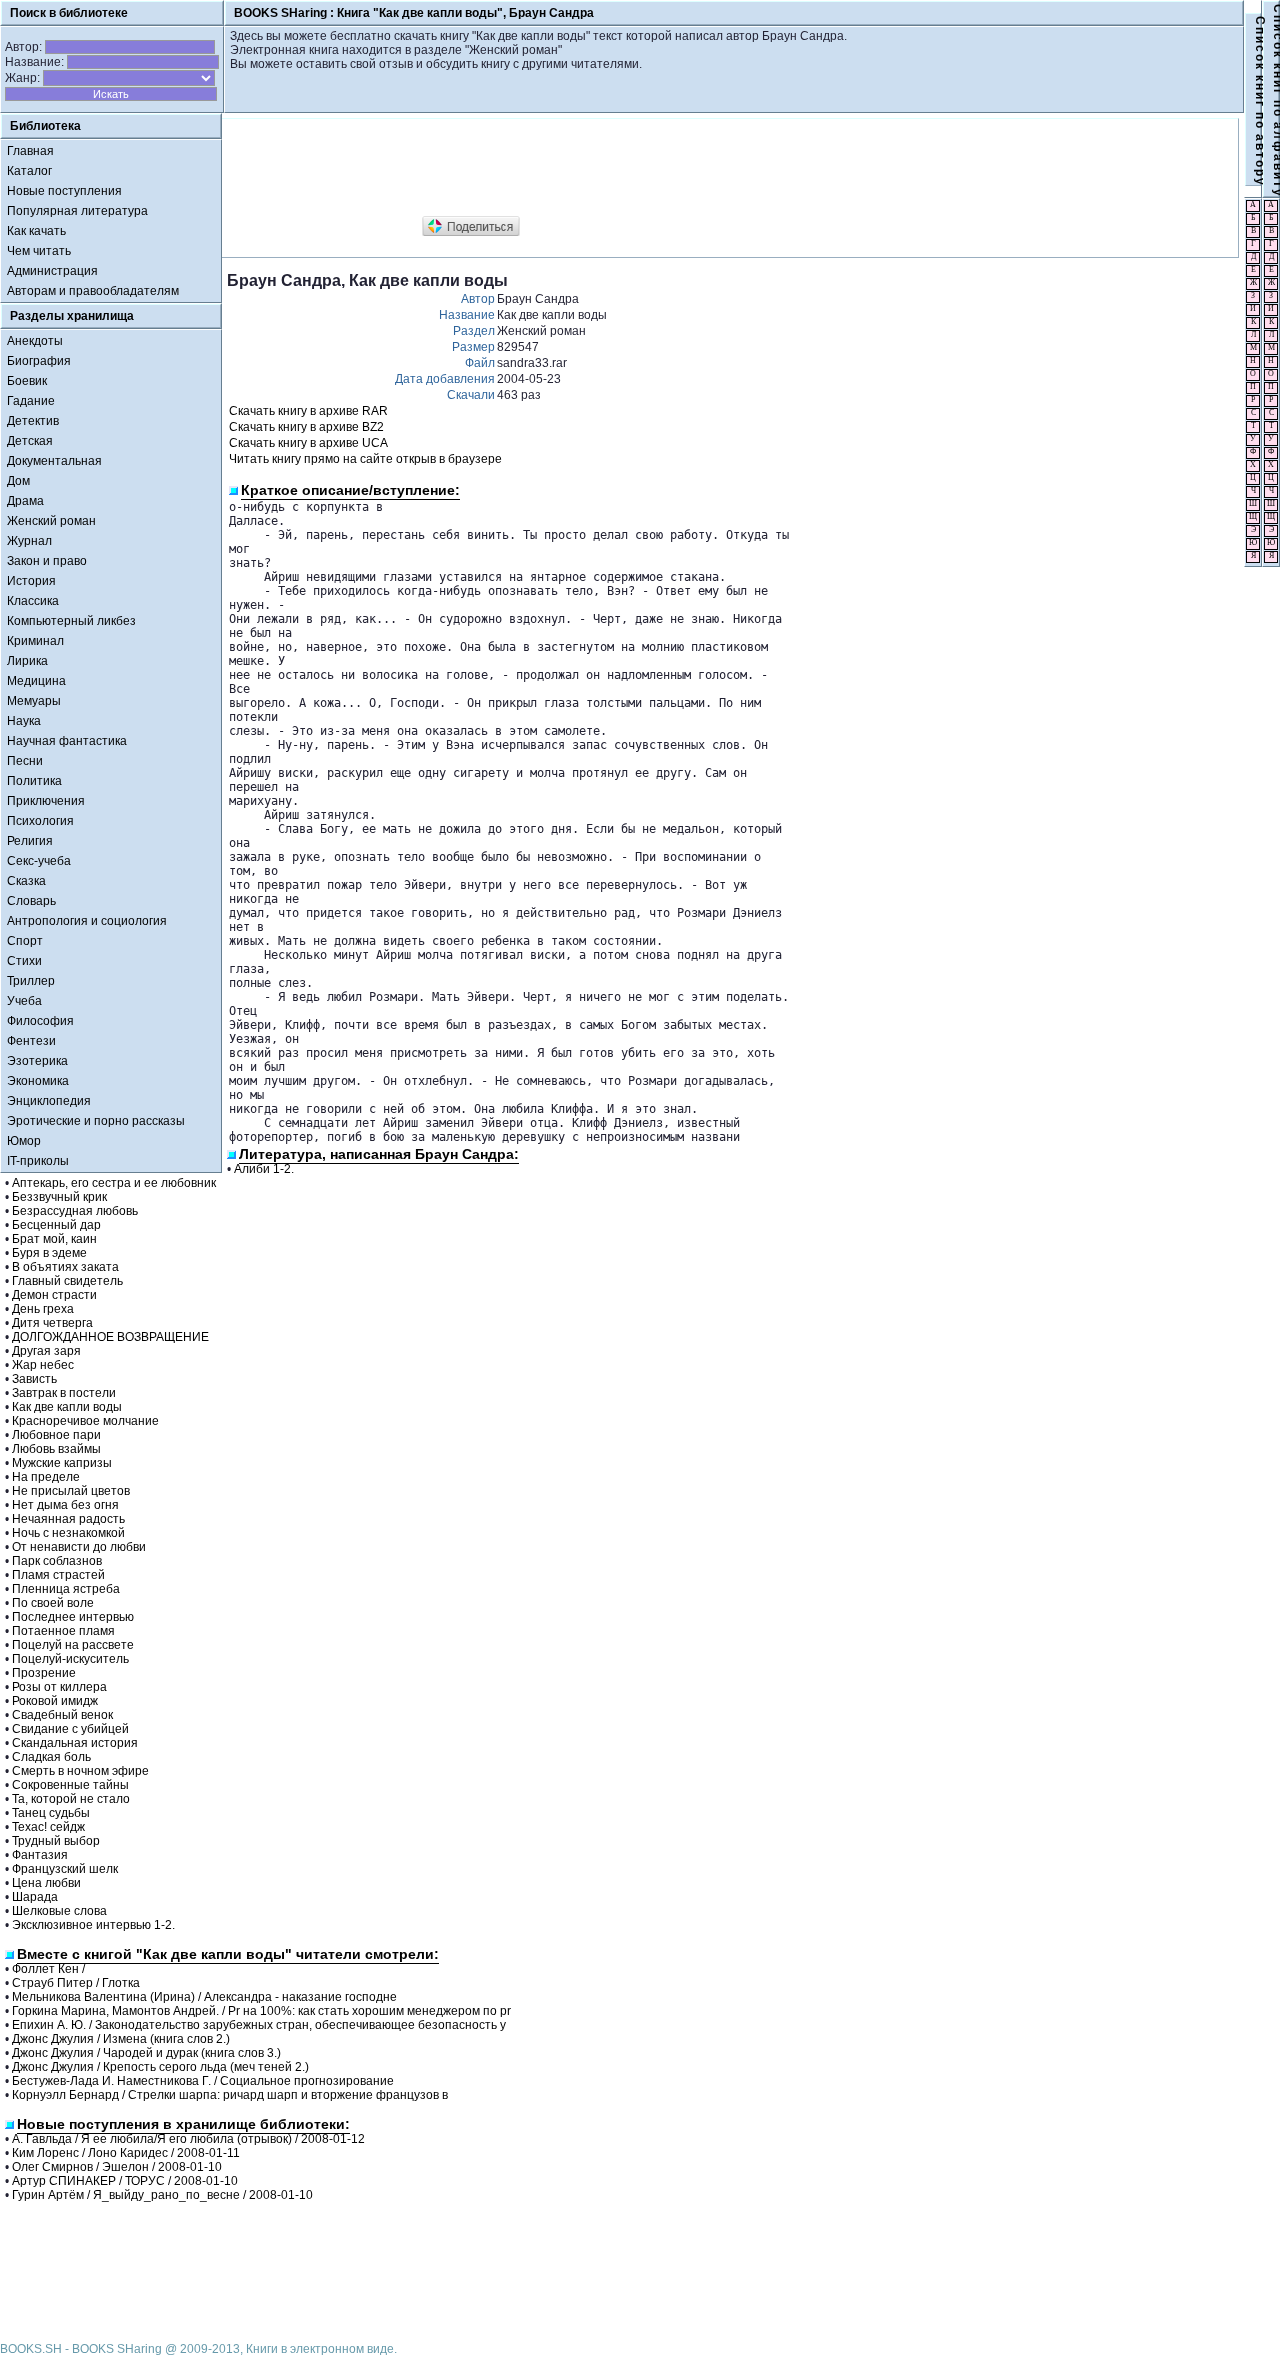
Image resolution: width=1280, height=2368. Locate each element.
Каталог (29, 171)
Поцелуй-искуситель (70, 1659)
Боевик (27, 381)
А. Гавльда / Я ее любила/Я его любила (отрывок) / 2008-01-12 (188, 2139)
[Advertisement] (591, 168)
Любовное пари (56, 1435)
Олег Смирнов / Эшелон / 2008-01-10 (117, 2167)
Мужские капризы (62, 1463)
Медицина (36, 681)
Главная (30, 151)
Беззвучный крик (59, 1197)
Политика (34, 781)
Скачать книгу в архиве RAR (308, 411)
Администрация (52, 271)
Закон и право (47, 561)
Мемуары (34, 701)
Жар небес (43, 1365)
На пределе (46, 1477)
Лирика (27, 661)
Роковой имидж (55, 1701)
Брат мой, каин (54, 1239)
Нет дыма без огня (65, 1505)
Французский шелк (65, 1869)
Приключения (46, 801)
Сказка (26, 881)
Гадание (31, 401)
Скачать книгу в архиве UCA (308, 443)
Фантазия (40, 1855)
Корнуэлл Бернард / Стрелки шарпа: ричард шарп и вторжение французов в (230, 2095)
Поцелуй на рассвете (73, 1645)
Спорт (25, 941)
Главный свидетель (67, 1281)
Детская (30, 441)
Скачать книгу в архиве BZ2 (306, 427)
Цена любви (46, 1883)
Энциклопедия (49, 1101)
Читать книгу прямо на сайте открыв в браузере (365, 459)
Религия (30, 841)
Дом (18, 481)
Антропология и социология (87, 921)
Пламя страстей (58, 1575)
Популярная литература (77, 211)
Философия (40, 1021)
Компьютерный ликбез (71, 621)
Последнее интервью (73, 1617)
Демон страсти (54, 1295)
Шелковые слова (59, 1911)
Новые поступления (64, 191)
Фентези (31, 1041)
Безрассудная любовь (75, 1211)
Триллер (31, 981)
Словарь (31, 901)
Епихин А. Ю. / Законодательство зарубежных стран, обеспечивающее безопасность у (259, 2025)
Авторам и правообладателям (93, 291)
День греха (43, 1309)
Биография (39, 361)
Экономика (38, 1081)
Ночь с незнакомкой (68, 1533)
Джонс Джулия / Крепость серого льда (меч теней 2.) (160, 2067)
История (31, 581)
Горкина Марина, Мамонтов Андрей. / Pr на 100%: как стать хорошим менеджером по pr (261, 2011)
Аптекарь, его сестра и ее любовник (114, 1183)
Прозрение (44, 1673)
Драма (25, 501)
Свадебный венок (62, 1715)
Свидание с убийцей (70, 1729)
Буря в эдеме (49, 1253)
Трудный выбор (56, 1841)
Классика (33, 601)
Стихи (24, 961)
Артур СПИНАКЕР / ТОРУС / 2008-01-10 (125, 2181)
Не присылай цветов (71, 1491)
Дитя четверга (52, 1323)
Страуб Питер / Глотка (76, 1983)
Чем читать (39, 251)
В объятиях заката (65, 1267)
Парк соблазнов (57, 1561)
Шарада (35, 1897)
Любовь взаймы (56, 1449)
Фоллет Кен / (48, 1969)
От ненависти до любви (79, 1547)
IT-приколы (38, 1161)
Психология (40, 821)
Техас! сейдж (48, 1827)
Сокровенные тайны (70, 1785)
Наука (24, 721)
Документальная (54, 461)
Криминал (35, 641)
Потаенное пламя (63, 1631)
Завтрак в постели (64, 1393)
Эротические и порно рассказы (96, 1121)
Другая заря (46, 1351)
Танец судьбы (51, 1813)
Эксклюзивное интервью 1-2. (93, 1925)
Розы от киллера (59, 1687)
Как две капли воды (67, 1407)
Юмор (24, 1141)
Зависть (34, 1379)
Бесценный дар (56, 1225)
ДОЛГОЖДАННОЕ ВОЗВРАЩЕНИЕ (110, 1337)
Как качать (36, 231)
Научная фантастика (67, 741)
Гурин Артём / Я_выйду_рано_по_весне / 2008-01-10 (162, 2195)
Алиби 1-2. (264, 1169)
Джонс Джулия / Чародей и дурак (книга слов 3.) (146, 2053)
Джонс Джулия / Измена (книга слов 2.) (121, 2039)
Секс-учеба (39, 861)
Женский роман (51, 521)
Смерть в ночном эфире (80, 1771)
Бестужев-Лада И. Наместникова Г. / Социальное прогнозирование (203, 2081)
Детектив (33, 421)
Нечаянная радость (68, 1519)
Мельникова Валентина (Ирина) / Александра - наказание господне (204, 1997)
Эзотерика (37, 1061)
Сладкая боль (51, 1757)
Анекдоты (35, 341)
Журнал (29, 541)
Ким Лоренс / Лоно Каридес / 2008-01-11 (126, 2153)
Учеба (24, 1001)
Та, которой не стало (71, 1799)
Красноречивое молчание (85, 1421)
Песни (25, 761)
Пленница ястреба (66, 1589)
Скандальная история (75, 1743)
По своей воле (53, 1603)
